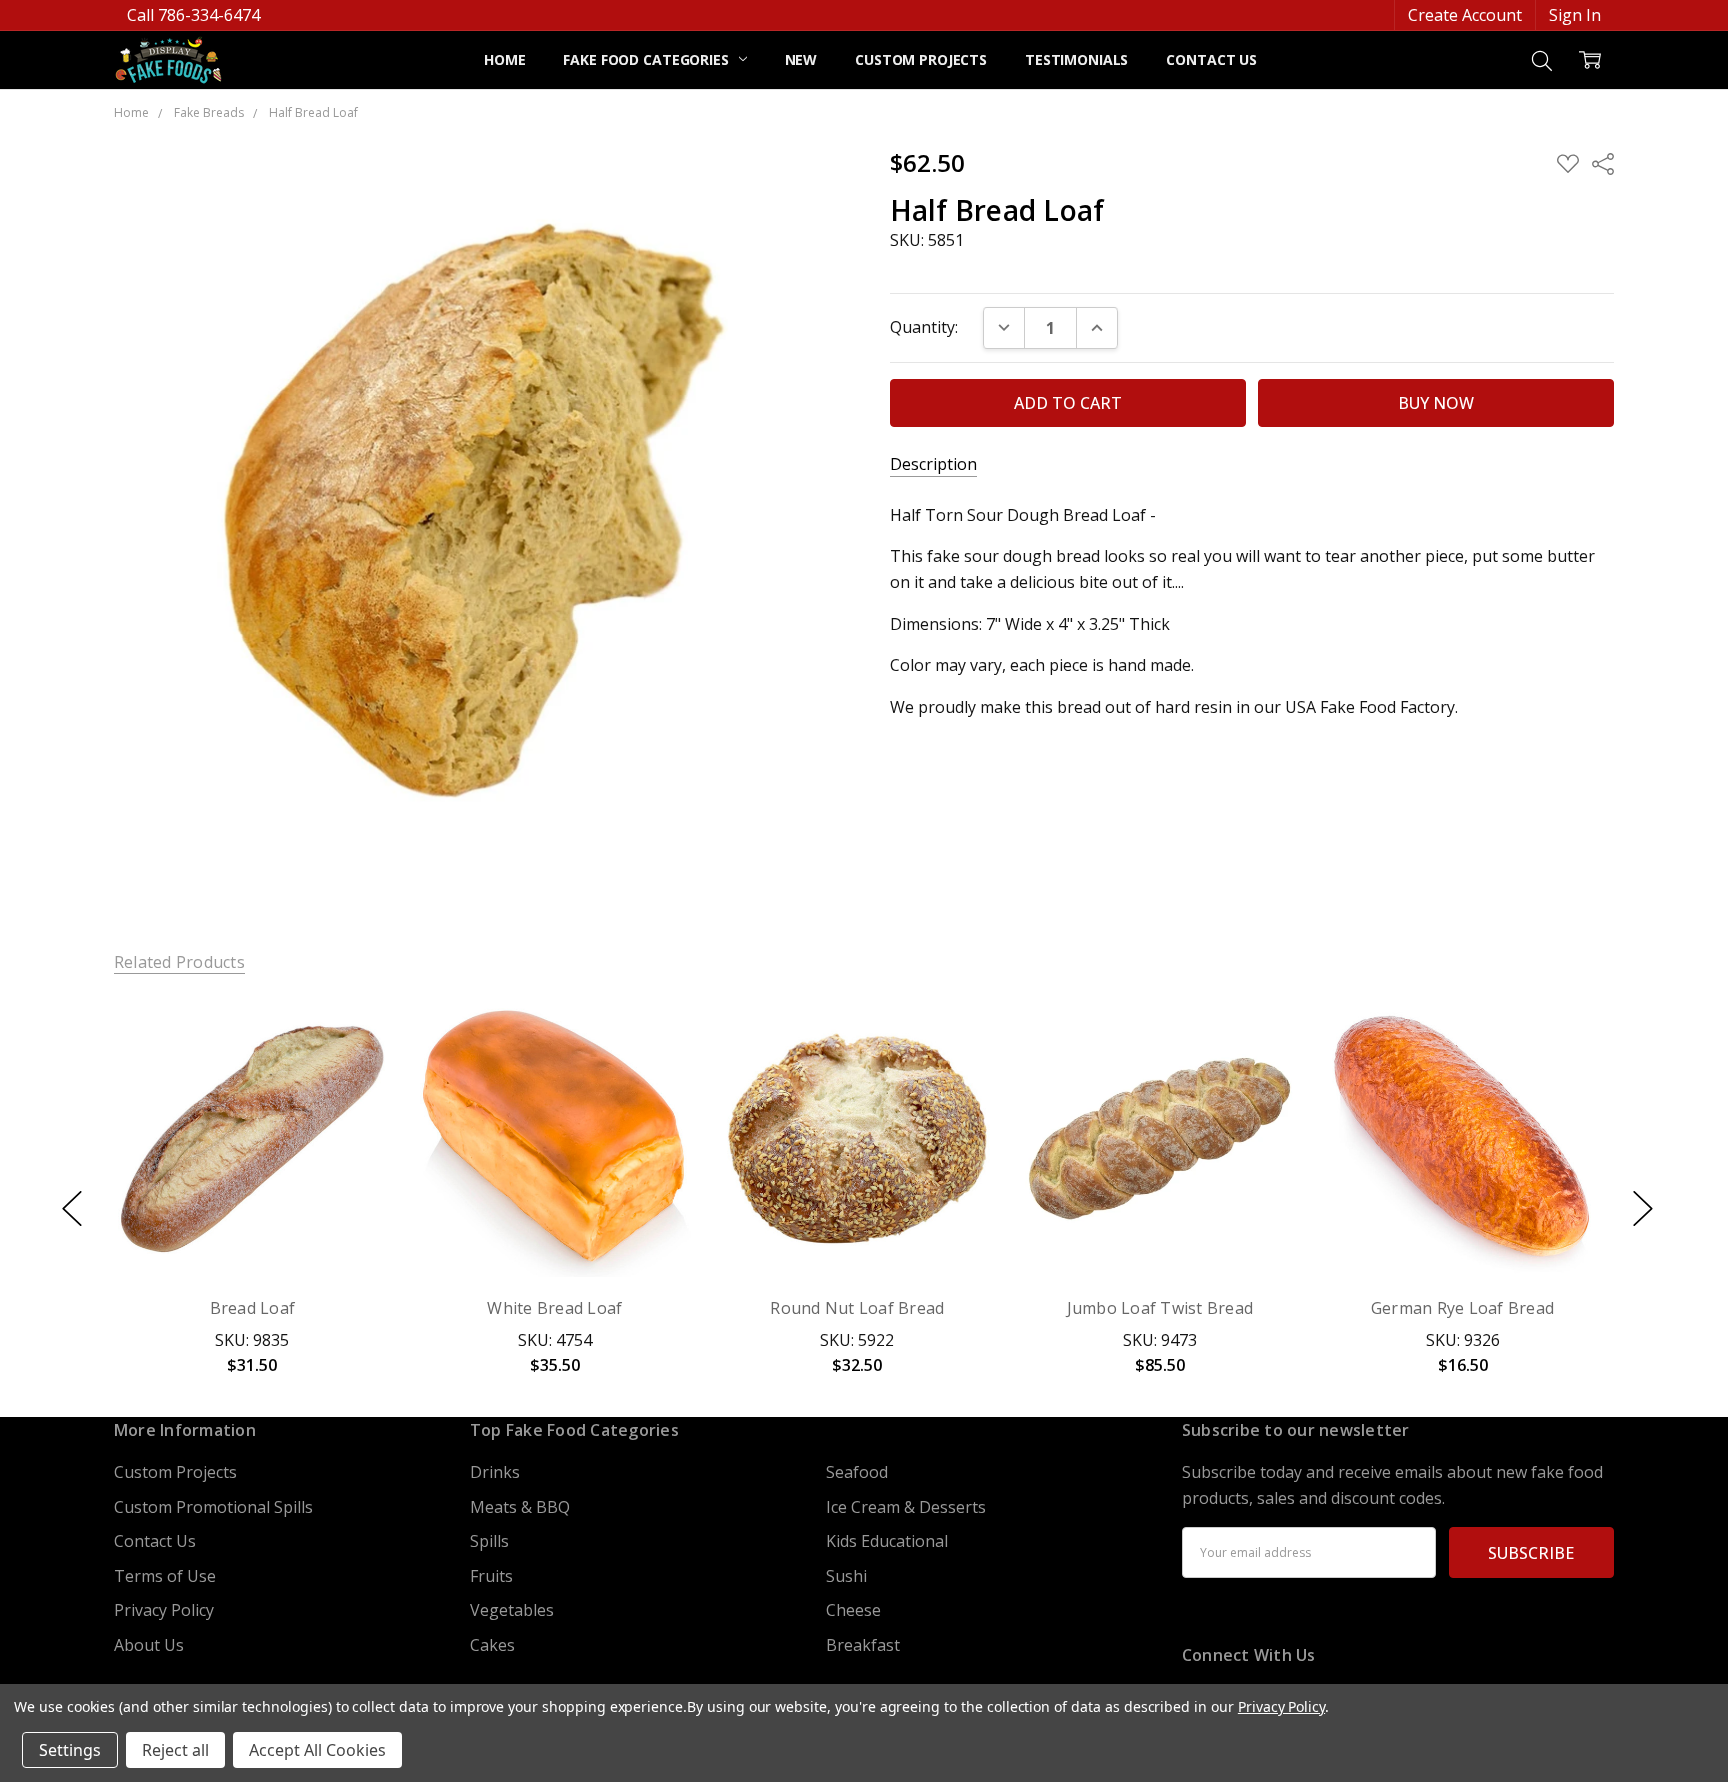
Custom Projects (921, 59)
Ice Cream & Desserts (906, 1507)
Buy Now (252, 1229)
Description (933, 464)
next (1643, 1209)
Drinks (495, 1472)
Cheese (853, 1610)
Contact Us (1211, 59)
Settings (70, 1750)
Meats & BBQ (520, 1507)
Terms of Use (165, 1576)
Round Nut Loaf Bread (858, 1308)
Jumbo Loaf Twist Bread (1160, 1308)
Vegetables (512, 1610)
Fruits (491, 1576)
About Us (149, 1645)
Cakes (492, 1645)
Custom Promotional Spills (213, 1507)
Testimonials (1076, 59)
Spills (489, 1541)
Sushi (846, 1576)
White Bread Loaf (555, 1308)
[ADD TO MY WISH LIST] (352, 1070)
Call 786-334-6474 (193, 15)
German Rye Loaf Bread (1462, 1308)
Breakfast (863, 1645)
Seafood (857, 1472)
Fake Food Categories (647, 59)
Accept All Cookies (317, 1750)
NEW (801, 59)
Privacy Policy (164, 1610)
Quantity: (924, 327)
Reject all (175, 1750)
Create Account (1465, 15)
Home (504, 59)
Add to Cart (252, 1179)
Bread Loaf (253, 1308)
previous (72, 1209)
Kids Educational (887, 1541)
